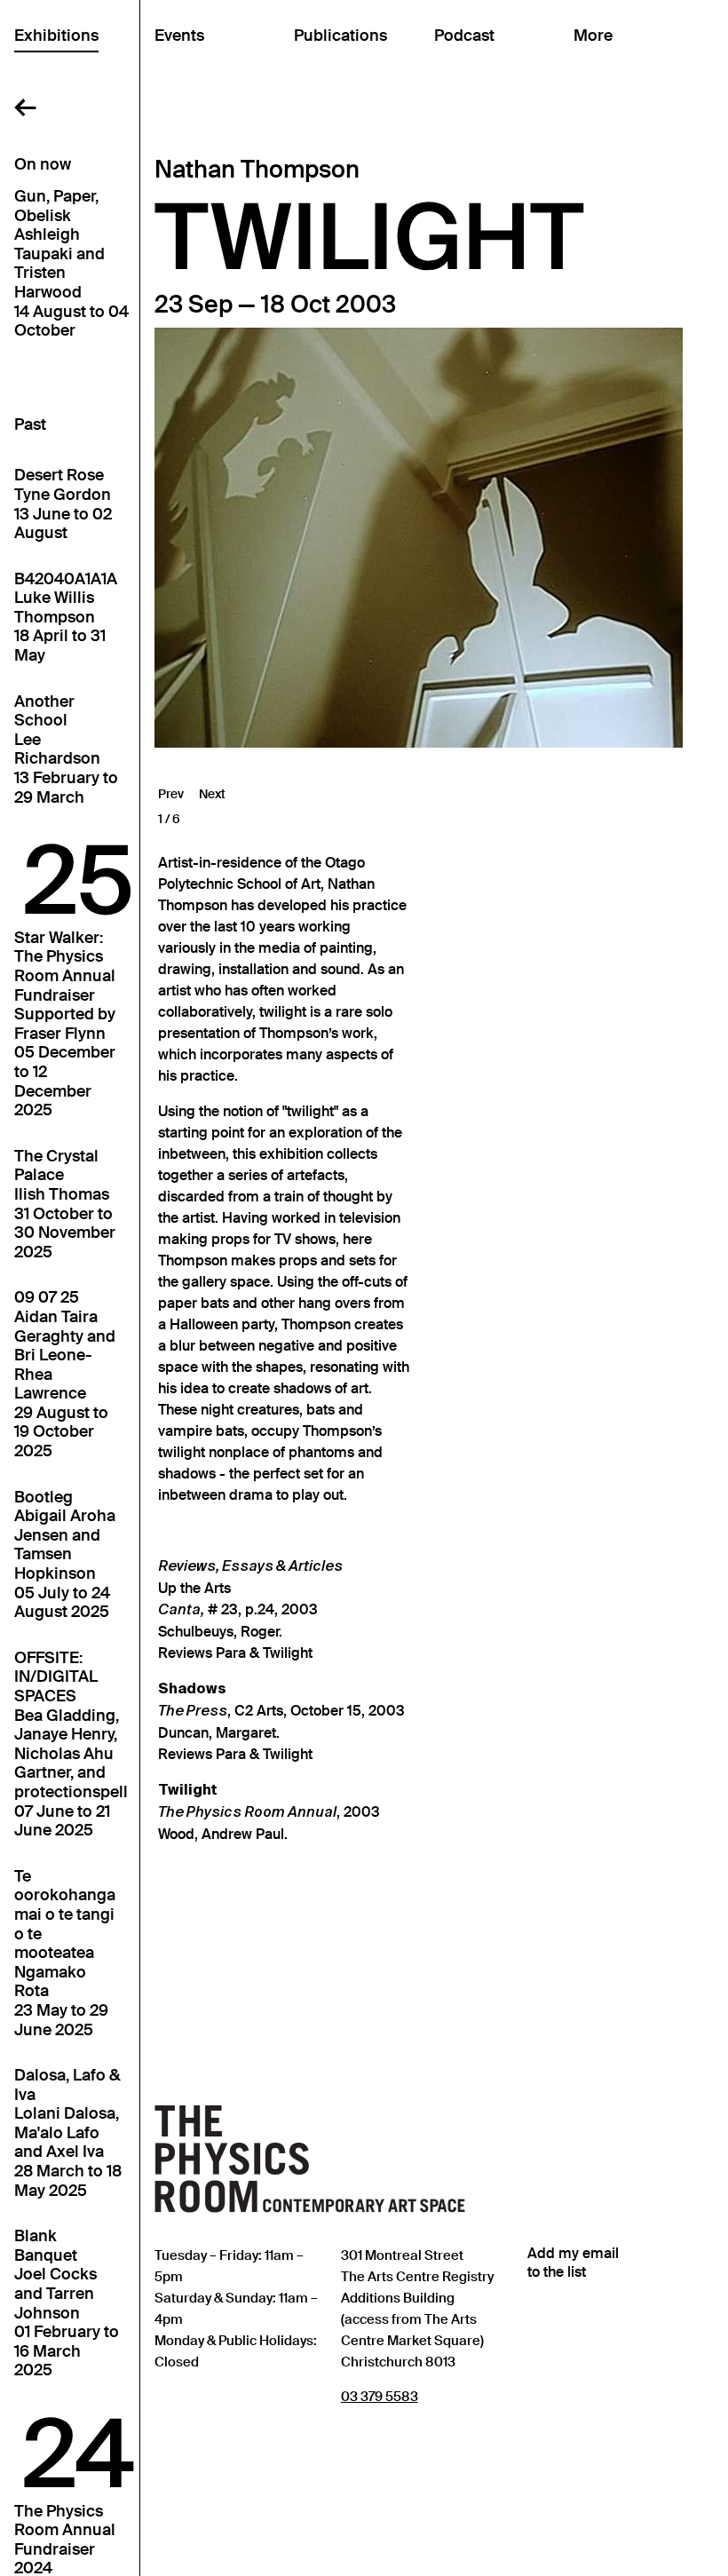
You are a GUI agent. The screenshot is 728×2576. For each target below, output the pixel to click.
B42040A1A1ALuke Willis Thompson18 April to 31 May (66, 618)
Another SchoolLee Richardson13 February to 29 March (66, 750)
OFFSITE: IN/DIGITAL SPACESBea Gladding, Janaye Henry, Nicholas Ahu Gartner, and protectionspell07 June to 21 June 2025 (71, 1744)
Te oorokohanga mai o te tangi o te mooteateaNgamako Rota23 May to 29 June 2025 (65, 1954)
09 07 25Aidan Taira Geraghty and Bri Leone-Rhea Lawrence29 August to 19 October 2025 (65, 1375)
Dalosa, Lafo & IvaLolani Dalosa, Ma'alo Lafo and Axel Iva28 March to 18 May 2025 (68, 2133)
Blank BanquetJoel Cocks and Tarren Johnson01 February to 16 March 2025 (67, 2303)
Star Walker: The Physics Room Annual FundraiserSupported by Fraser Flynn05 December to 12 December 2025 (65, 1024)
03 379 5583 (380, 2396)
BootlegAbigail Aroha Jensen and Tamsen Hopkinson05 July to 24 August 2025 (65, 1555)
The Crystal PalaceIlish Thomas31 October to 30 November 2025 (65, 1205)
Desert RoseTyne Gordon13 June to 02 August (63, 504)
